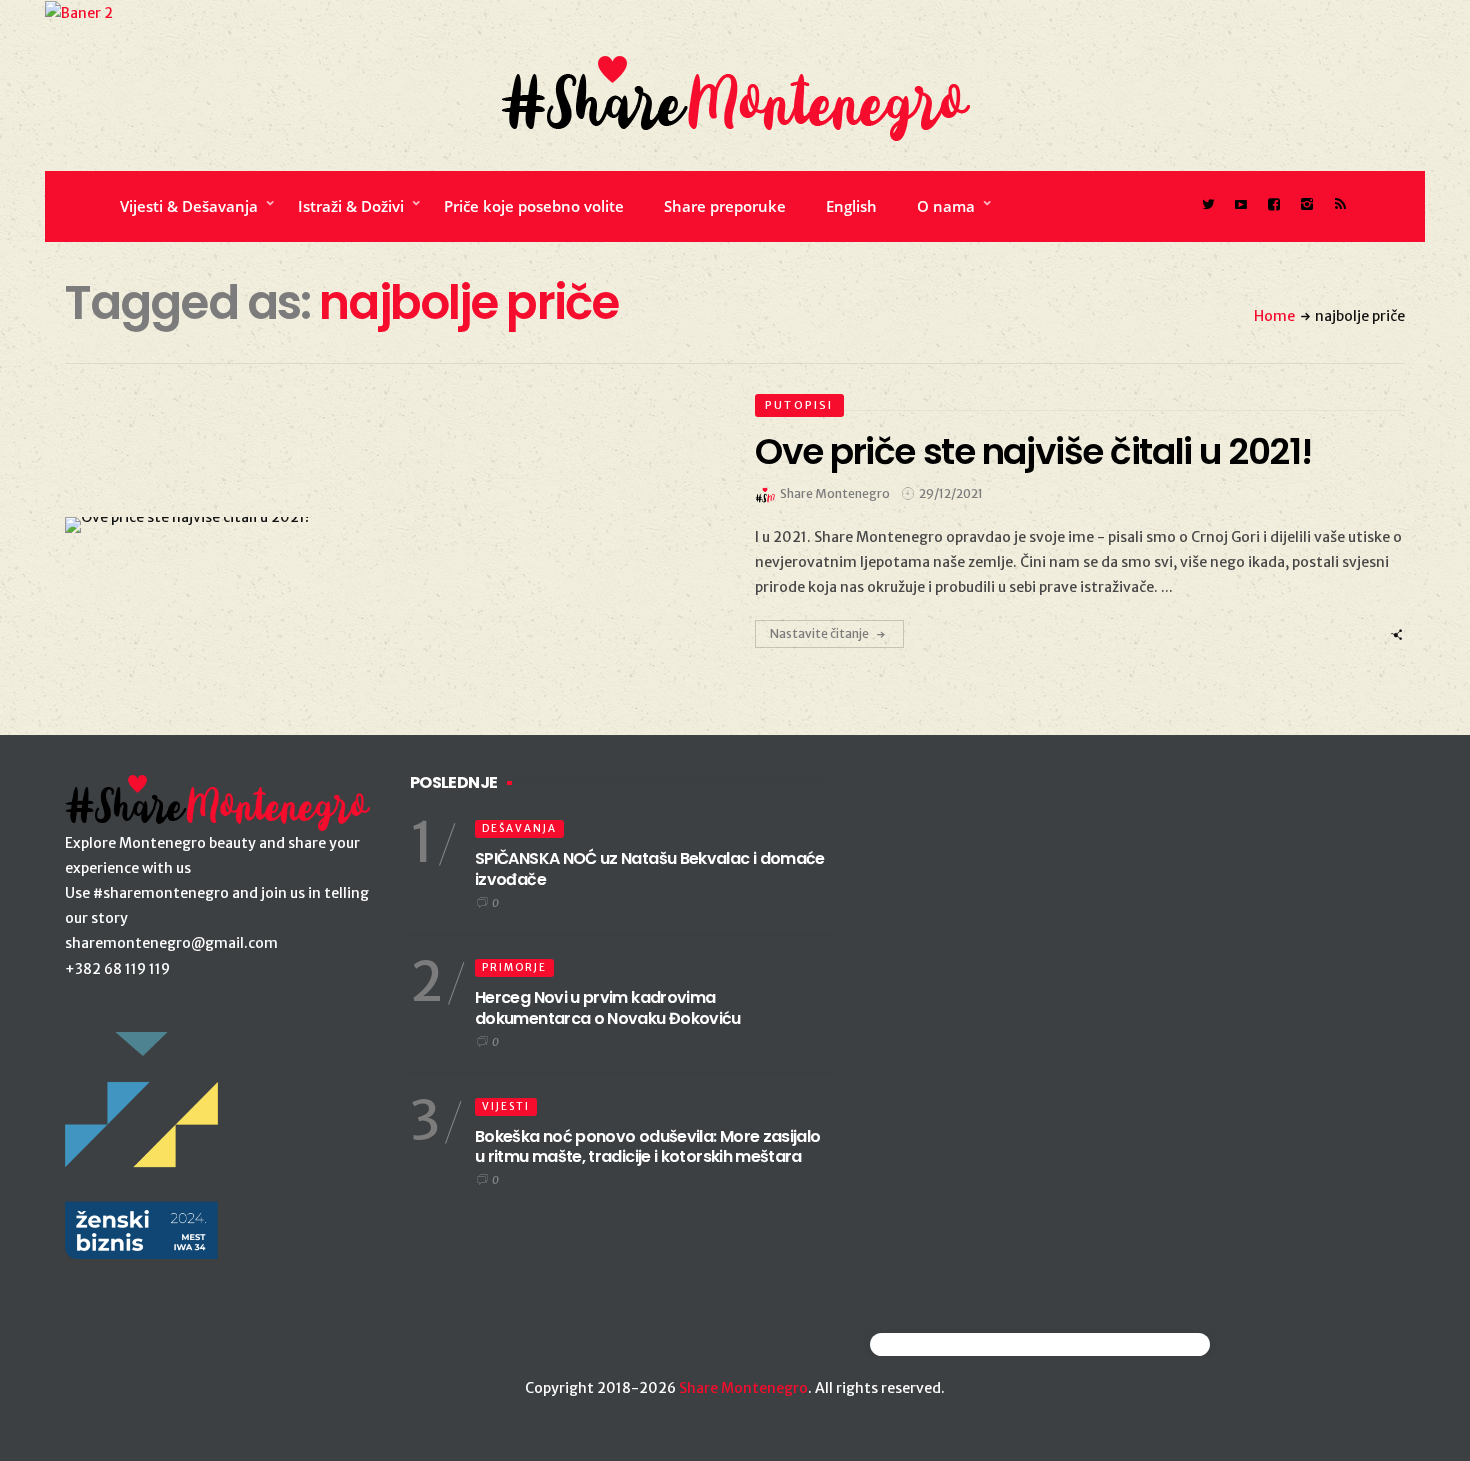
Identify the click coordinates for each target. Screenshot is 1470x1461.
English (851, 206)
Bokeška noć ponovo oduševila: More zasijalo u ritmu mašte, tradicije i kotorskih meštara (647, 1147)
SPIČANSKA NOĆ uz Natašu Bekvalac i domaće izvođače (650, 869)
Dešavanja (519, 828)
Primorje (514, 967)
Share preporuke (725, 206)
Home (1274, 316)
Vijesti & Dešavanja (189, 206)
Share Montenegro (743, 1388)
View (378, 525)
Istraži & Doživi (351, 206)
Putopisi (799, 405)
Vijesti (506, 1106)
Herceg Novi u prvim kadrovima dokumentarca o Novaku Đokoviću (608, 1008)
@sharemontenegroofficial (957, 1344)
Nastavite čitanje (819, 633)
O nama (946, 206)
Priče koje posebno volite (534, 206)
